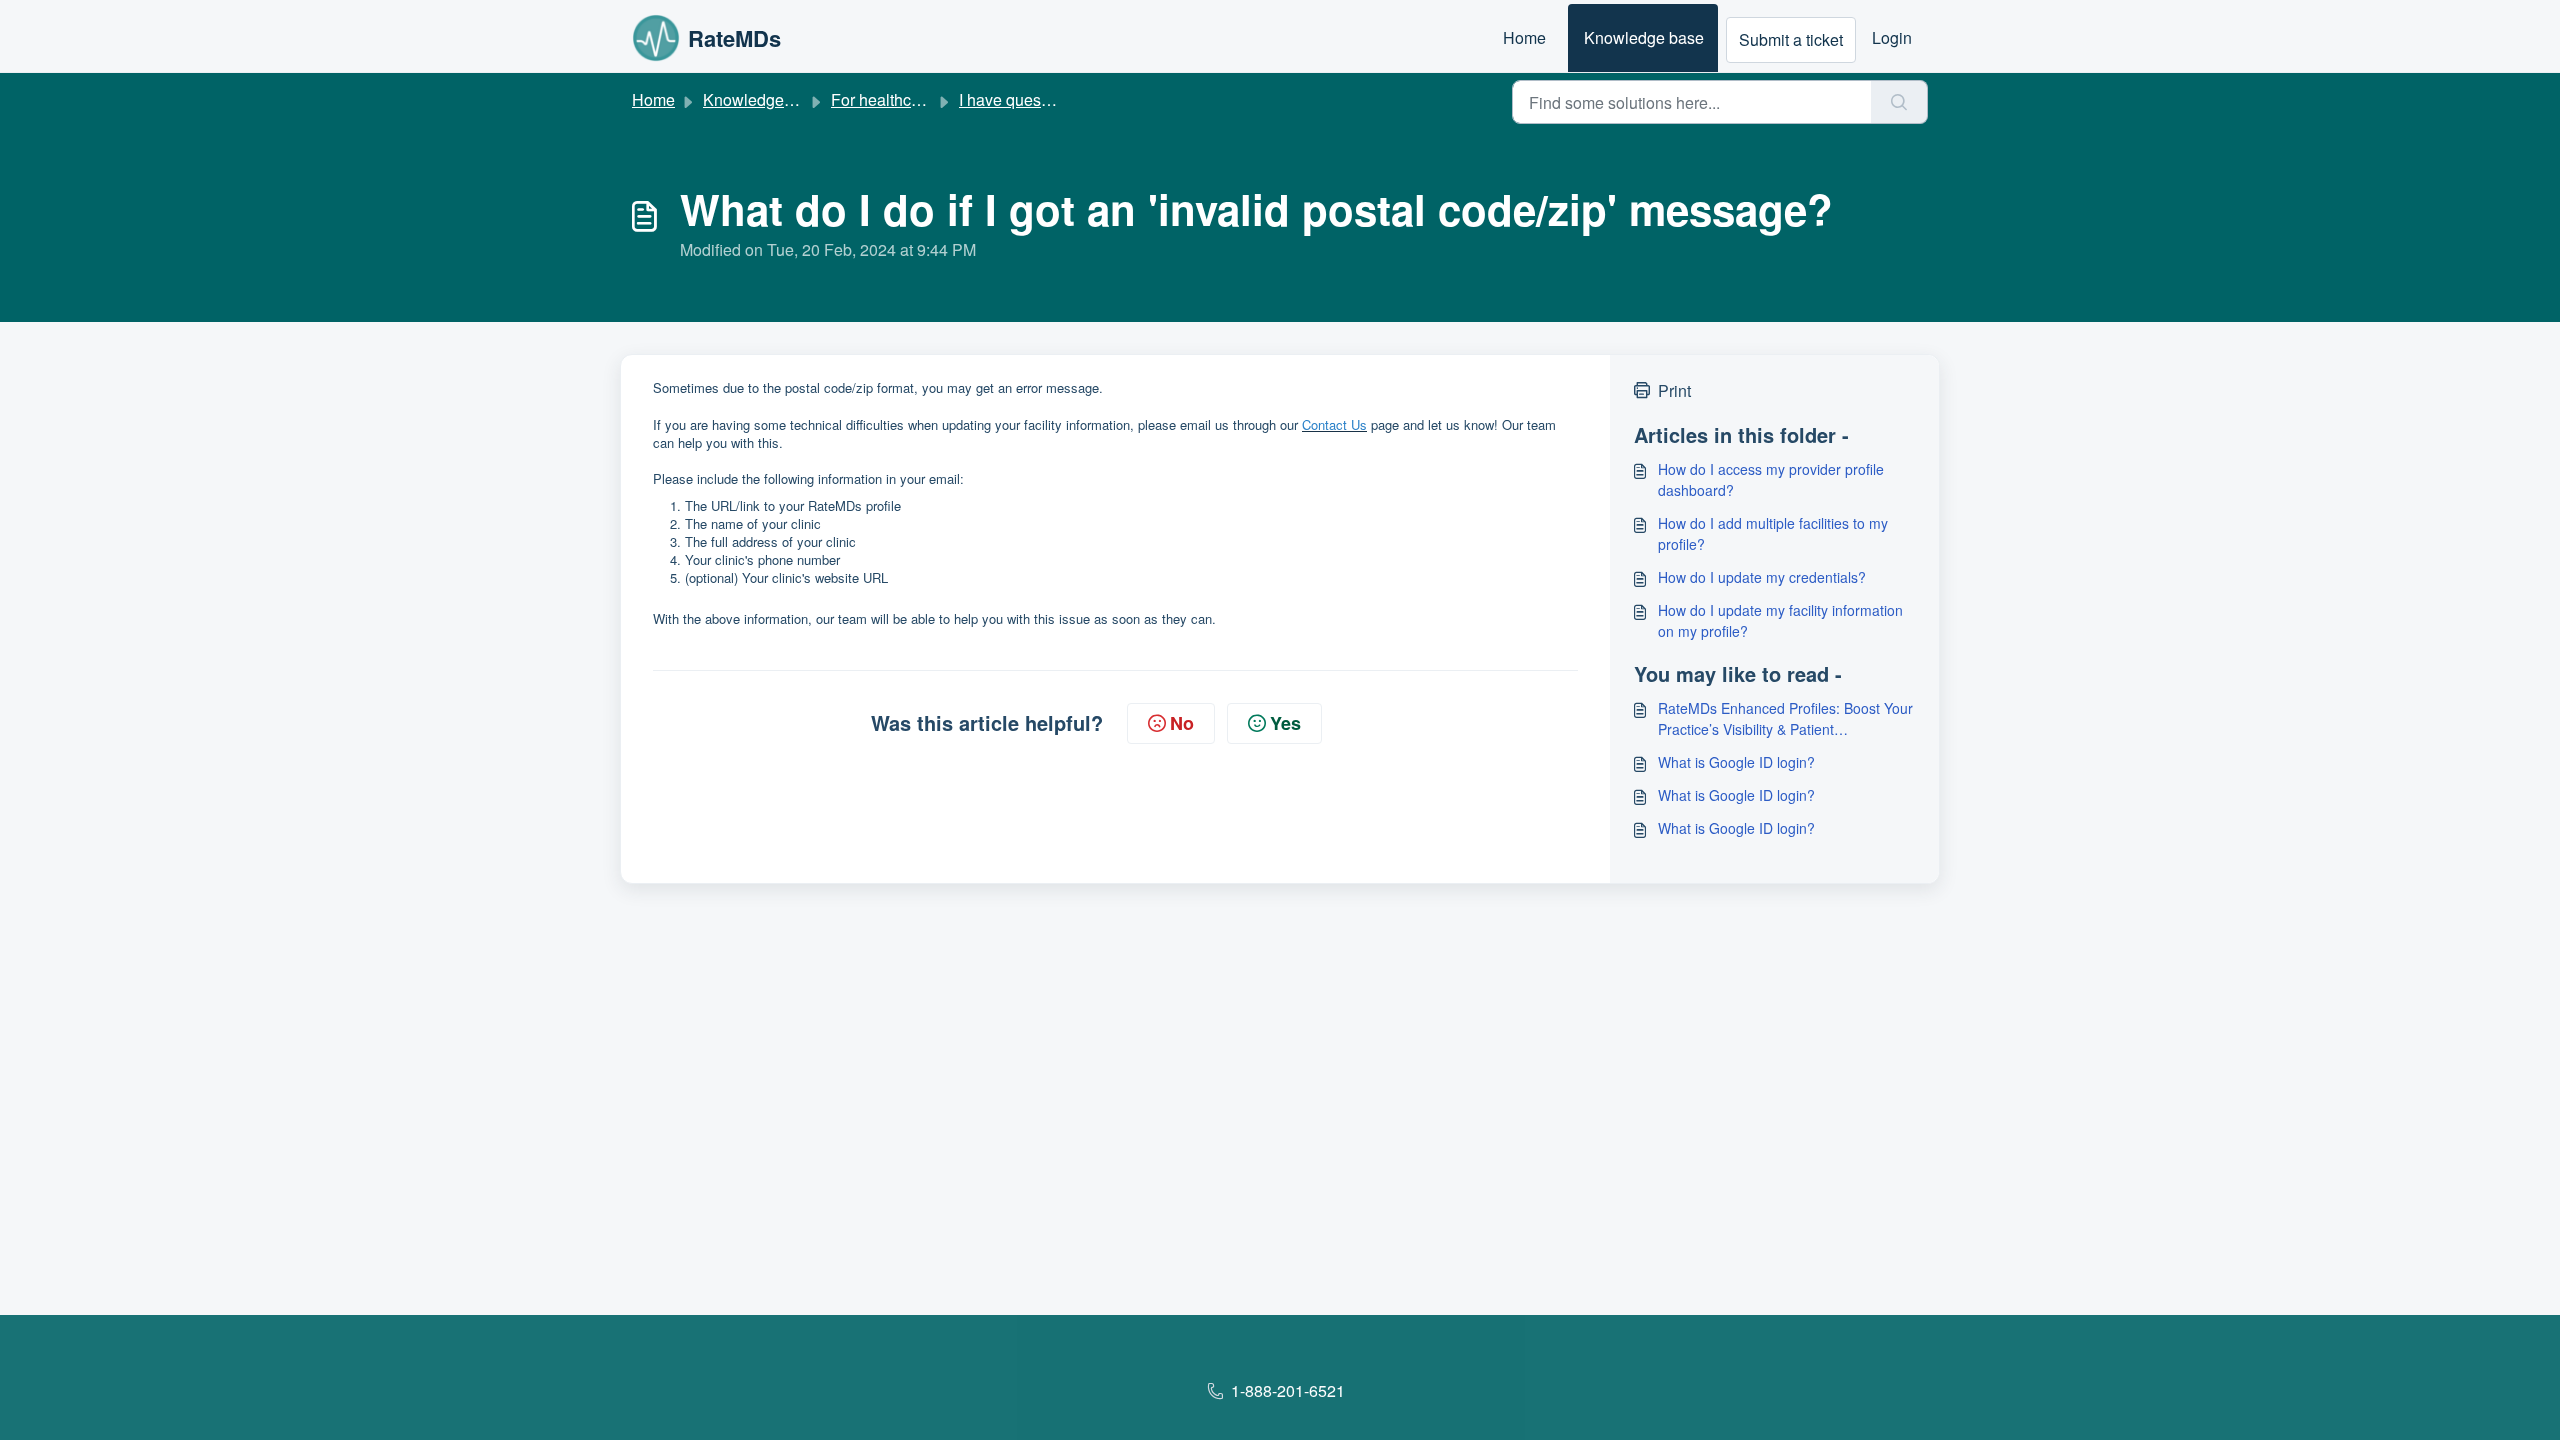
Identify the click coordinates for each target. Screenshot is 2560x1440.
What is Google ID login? (1736, 762)
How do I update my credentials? (1762, 577)
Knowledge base (1644, 37)
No (1182, 723)
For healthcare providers (917, 99)
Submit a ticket (1791, 39)
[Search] (1899, 102)
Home (1524, 37)
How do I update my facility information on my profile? (1780, 620)
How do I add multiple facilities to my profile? (1773, 533)
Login (1892, 37)
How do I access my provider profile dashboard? (1771, 479)
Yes (1285, 723)
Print (1674, 390)
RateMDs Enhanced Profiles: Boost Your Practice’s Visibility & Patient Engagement (1785, 719)
